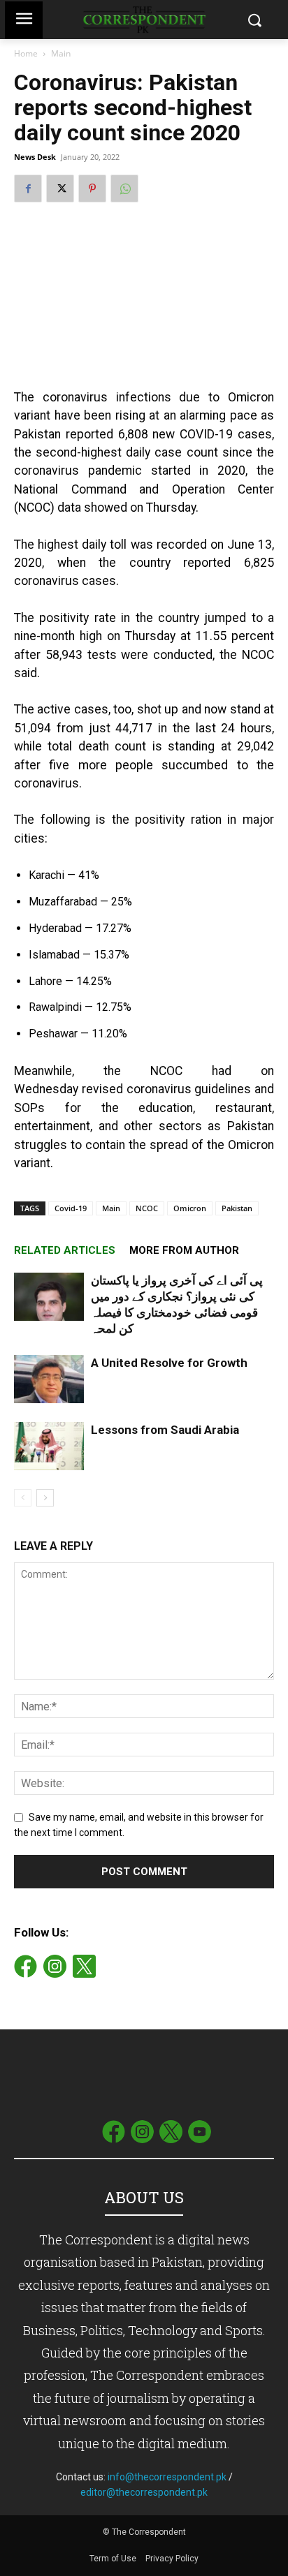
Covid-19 (71, 1208)
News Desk (35, 157)
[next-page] (45, 1498)
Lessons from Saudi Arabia (165, 1430)
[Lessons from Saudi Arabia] (49, 1446)
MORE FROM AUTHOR (184, 1250)
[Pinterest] (92, 188)
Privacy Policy (172, 2559)
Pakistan (237, 1208)
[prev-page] (23, 1498)
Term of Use (114, 2559)
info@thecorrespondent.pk (167, 2477)
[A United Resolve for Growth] (49, 1379)
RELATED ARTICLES (65, 1250)
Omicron (190, 1208)
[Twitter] (60, 188)
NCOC (147, 1208)
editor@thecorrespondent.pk (144, 2492)
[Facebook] (28, 188)
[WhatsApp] (124, 188)
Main (61, 53)
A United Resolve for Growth (169, 1363)
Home (26, 53)
